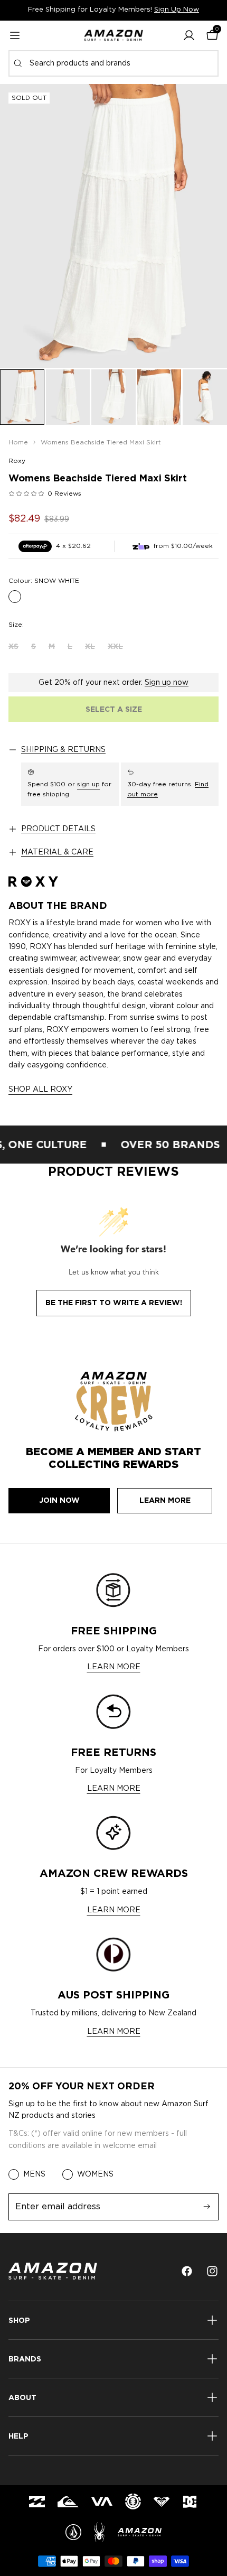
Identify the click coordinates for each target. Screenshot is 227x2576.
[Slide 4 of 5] (159, 397)
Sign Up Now (177, 10)
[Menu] (15, 35)
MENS (34, 2174)
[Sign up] (207, 2207)
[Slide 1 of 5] (22, 397)
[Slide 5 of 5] (205, 397)
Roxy (17, 461)
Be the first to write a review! (114, 1303)
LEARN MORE (114, 1667)
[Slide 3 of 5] (113, 397)
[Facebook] (187, 2271)
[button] (189, 35)
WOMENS (95, 2174)
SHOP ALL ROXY (40, 1090)
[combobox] (113, 63)
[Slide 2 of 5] (68, 397)
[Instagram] (212, 2271)
